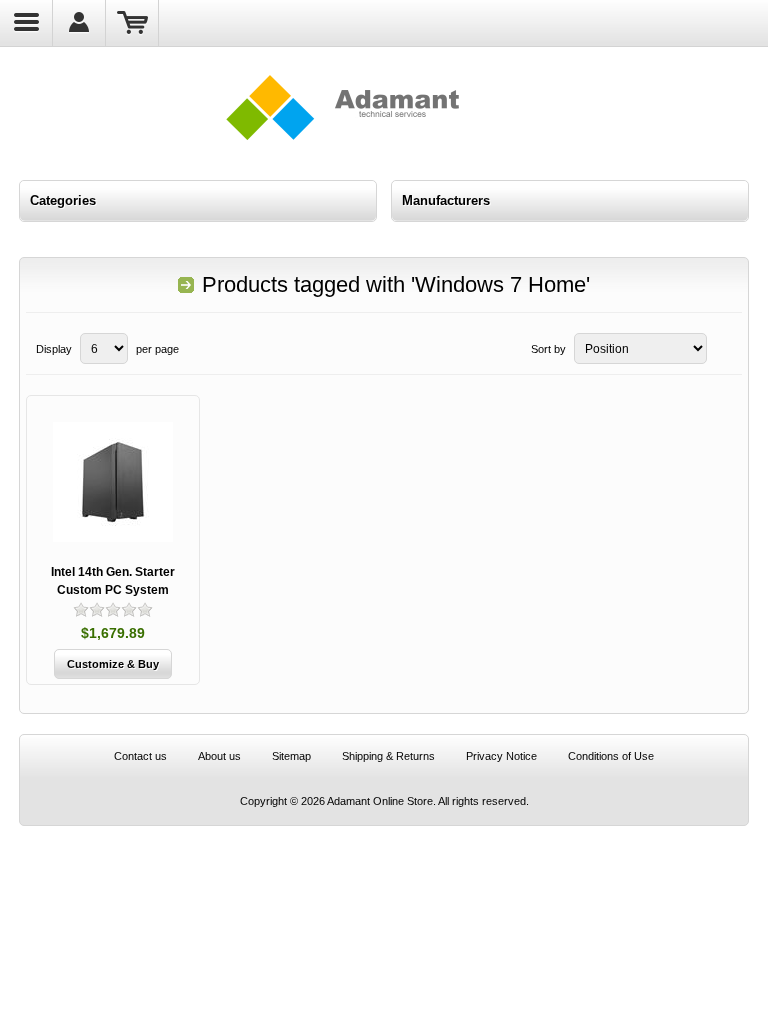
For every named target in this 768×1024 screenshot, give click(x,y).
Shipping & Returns (388, 756)
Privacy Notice (501, 756)
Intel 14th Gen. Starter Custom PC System (113, 581)
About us (219, 756)
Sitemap (291, 756)
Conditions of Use (611, 756)
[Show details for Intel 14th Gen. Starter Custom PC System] (113, 482)
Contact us (140, 756)
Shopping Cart (132, 23)
